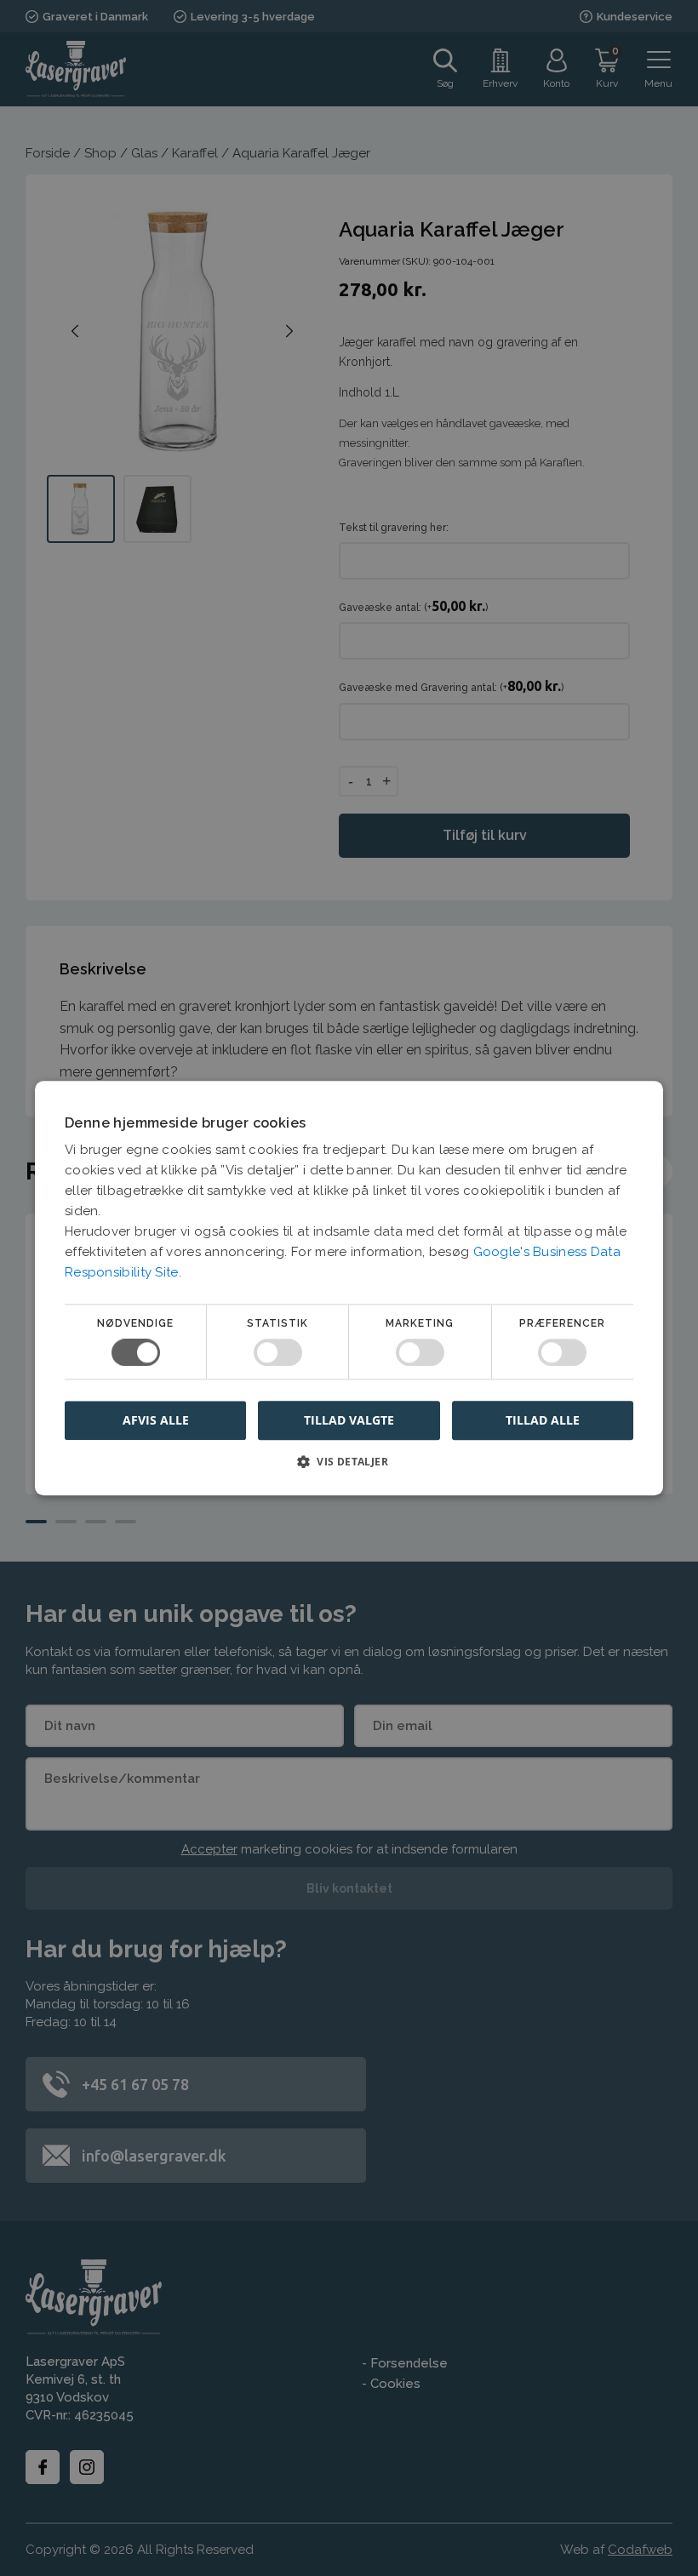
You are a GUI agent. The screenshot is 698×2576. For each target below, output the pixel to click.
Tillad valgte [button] (349, 1420)
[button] (349, 1468)
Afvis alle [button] (156, 1420)
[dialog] (349, 1288)
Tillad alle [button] (543, 1420)
